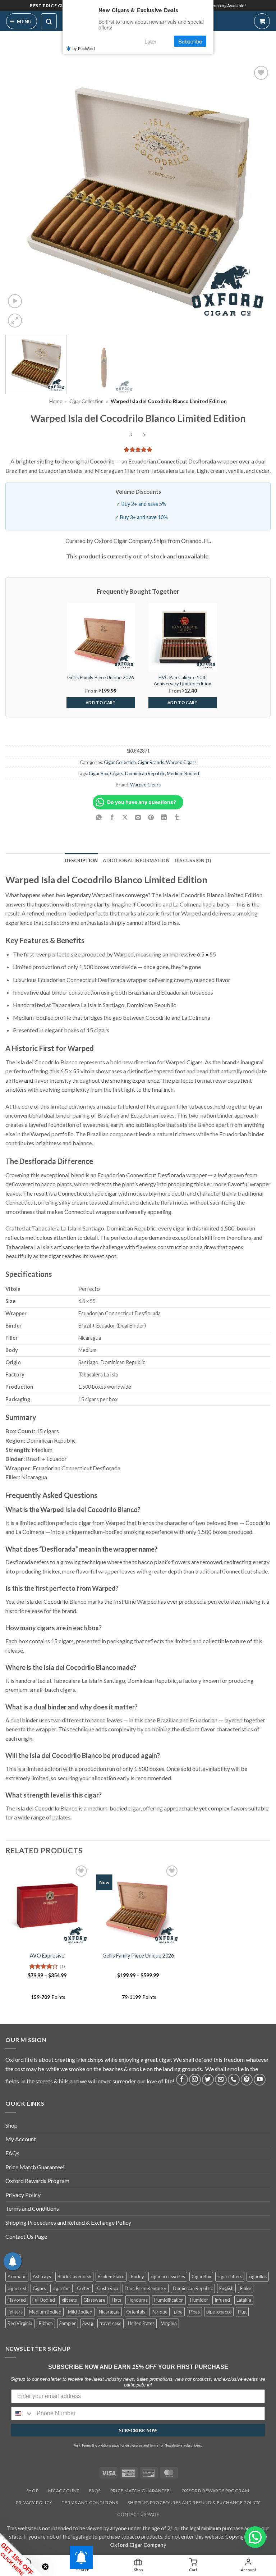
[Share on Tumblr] (177, 817)
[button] (22, 21)
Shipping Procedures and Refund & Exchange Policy (68, 2222)
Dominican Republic (145, 773)
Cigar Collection (86, 401)
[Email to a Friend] (138, 817)
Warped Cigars (181, 762)
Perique (160, 2312)
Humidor (199, 2300)
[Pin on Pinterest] (151, 817)
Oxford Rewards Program (37, 2181)
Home (56, 401)
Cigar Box (98, 773)
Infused (222, 2300)
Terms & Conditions (96, 2445)
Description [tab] (81, 860)
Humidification (169, 2300)
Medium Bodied (183, 773)
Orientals (136, 2312)
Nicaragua (109, 2312)
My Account (21, 2139)
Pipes (194, 2312)
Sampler (68, 2323)
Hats (116, 2300)
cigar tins (61, 2288)
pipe (178, 2312)
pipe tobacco (219, 2312)
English (226, 2288)
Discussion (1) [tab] (193, 860)
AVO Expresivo (47, 1956)
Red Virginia (20, 2323)
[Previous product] (144, 435)
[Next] (256, 197)
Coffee (84, 2288)
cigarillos (258, 2276)
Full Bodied (44, 2300)
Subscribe (190, 41)
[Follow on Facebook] (182, 2080)
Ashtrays (42, 2276)
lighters (15, 2312)
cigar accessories (168, 2276)
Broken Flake (111, 2276)
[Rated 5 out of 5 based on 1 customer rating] (138, 449)
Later (150, 41)
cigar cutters (230, 2276)
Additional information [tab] (136, 860)
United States (141, 2323)
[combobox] (22, 2413)
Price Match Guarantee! (35, 2167)
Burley (137, 2276)
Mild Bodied (80, 2312)
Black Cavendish (74, 2276)
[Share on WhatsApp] (99, 817)
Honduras (138, 2300)
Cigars (117, 773)
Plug (242, 2312)
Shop (11, 2125)
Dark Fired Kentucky (146, 2288)
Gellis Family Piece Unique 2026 (138, 1956)
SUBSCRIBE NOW (138, 2430)
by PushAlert (84, 48)
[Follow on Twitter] (208, 2080)
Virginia (169, 2323)
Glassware (94, 2300)
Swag (88, 2323)
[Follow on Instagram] (195, 2080)
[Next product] (132, 435)
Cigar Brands (151, 762)
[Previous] (20, 197)
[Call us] (234, 2080)
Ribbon (46, 2323)
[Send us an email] (221, 2080)
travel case (111, 2323)
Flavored (17, 2300)
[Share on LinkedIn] (164, 817)
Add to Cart (101, 702)
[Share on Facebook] (112, 817)
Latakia (244, 2300)
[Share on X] (125, 817)
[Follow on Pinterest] (247, 2080)
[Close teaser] (45, 2567)
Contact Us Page (26, 2236)
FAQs (12, 2153)
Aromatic (17, 2276)
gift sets (69, 2300)
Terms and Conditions (32, 2208)
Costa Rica (108, 2288)
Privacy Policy (23, 2195)
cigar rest (17, 2288)
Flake (246, 2288)
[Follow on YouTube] (260, 2080)
